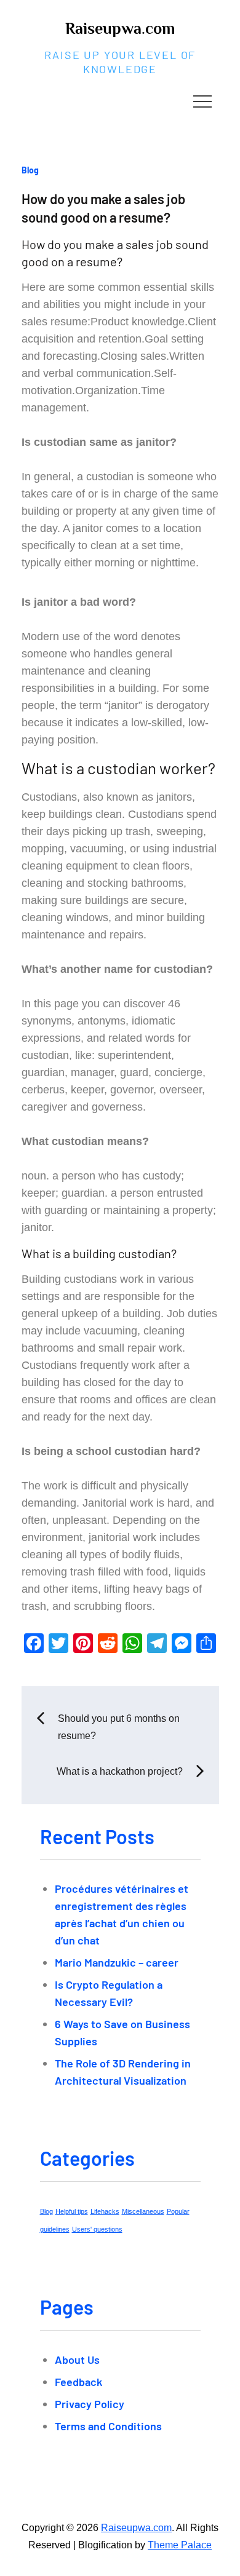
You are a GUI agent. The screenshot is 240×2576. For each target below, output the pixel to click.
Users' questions (97, 2229)
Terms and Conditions (108, 2426)
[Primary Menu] (202, 101)
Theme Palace (180, 2545)
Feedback (78, 2382)
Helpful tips (72, 2211)
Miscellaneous (143, 2211)
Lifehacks (105, 2211)
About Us (77, 2360)
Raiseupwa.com (120, 29)
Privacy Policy (90, 2404)
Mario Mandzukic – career (117, 1962)
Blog (30, 170)
